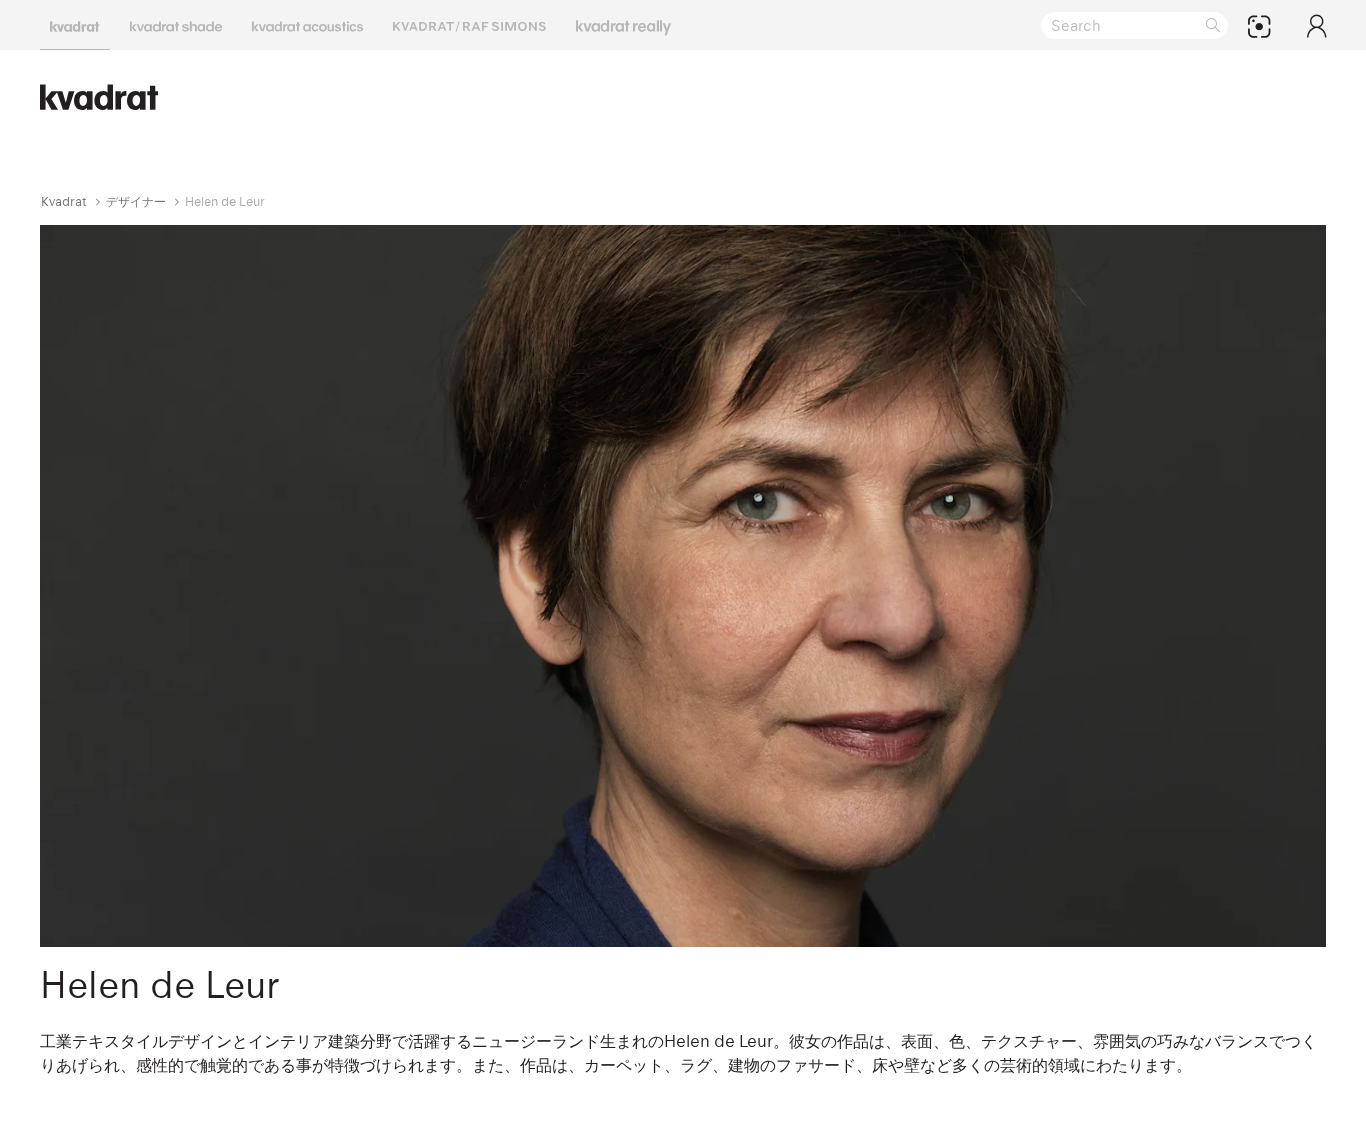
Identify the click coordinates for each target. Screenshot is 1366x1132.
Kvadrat (64, 201)
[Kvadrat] (75, 25)
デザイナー (136, 201)
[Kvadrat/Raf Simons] (469, 25)
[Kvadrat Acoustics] (307, 25)
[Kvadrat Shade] (176, 25)
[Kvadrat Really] (623, 25)
